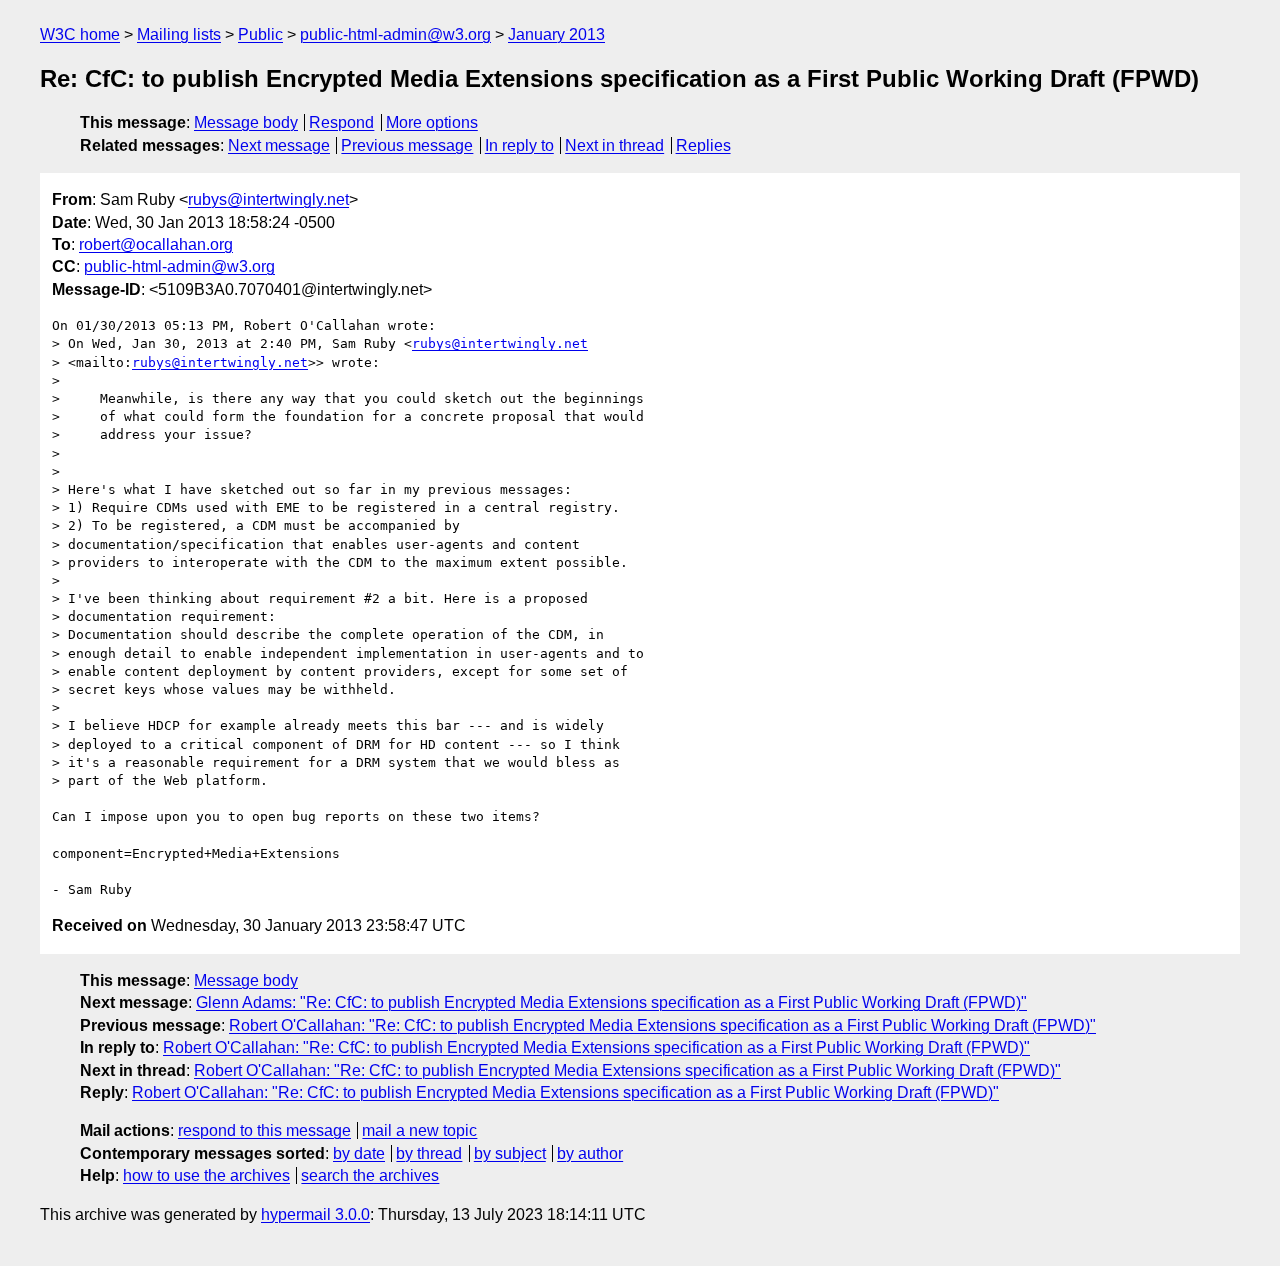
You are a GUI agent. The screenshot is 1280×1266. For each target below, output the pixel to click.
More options (432, 122)
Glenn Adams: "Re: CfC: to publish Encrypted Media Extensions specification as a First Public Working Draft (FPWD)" (611, 1002)
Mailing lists (179, 34)
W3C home (80, 34)
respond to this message (264, 1130)
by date (359, 1153)
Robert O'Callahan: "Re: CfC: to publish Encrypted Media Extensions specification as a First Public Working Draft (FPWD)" (662, 1025)
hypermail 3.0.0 (315, 1214)
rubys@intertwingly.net (268, 199)
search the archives (370, 1175)
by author (590, 1153)
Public (260, 34)
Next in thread (614, 145)
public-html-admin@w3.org (395, 34)
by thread (429, 1153)
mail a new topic (419, 1130)
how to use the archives (206, 1175)
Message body (246, 122)
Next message (279, 145)
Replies (703, 145)
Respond (341, 122)
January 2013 (556, 34)
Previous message (407, 145)
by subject (510, 1153)
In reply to (519, 145)
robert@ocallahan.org (156, 244)
